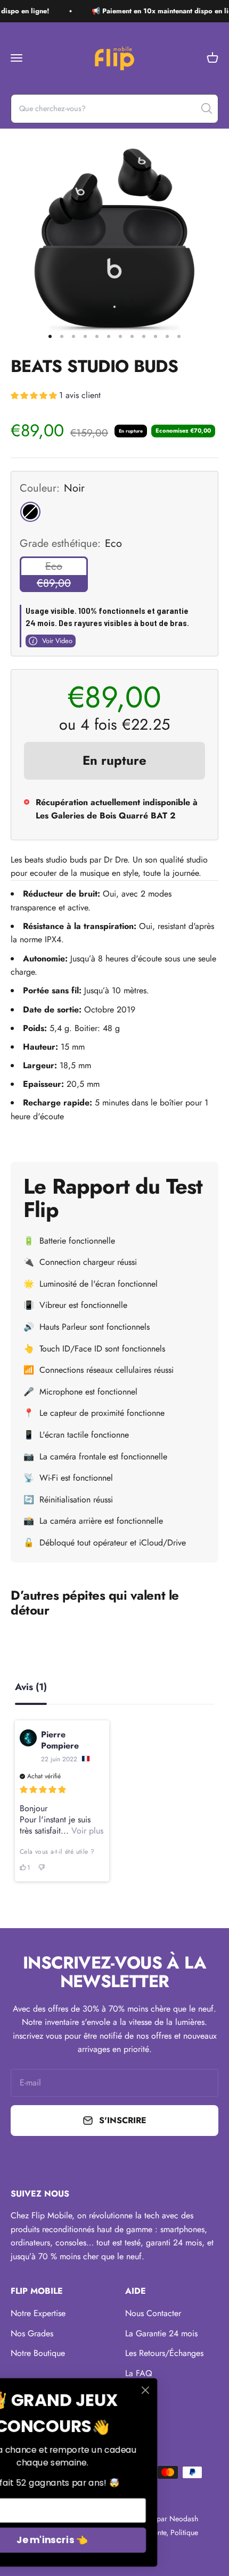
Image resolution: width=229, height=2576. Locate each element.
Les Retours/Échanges (164, 2353)
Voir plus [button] (86, 1831)
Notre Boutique (38, 2353)
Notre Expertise (38, 2313)
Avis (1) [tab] (31, 1688)
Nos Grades (32, 2333)
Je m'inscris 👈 (114, 2540)
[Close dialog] (208, 2390)
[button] (56, 397)
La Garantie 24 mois (161, 2333)
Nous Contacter (153, 2313)
